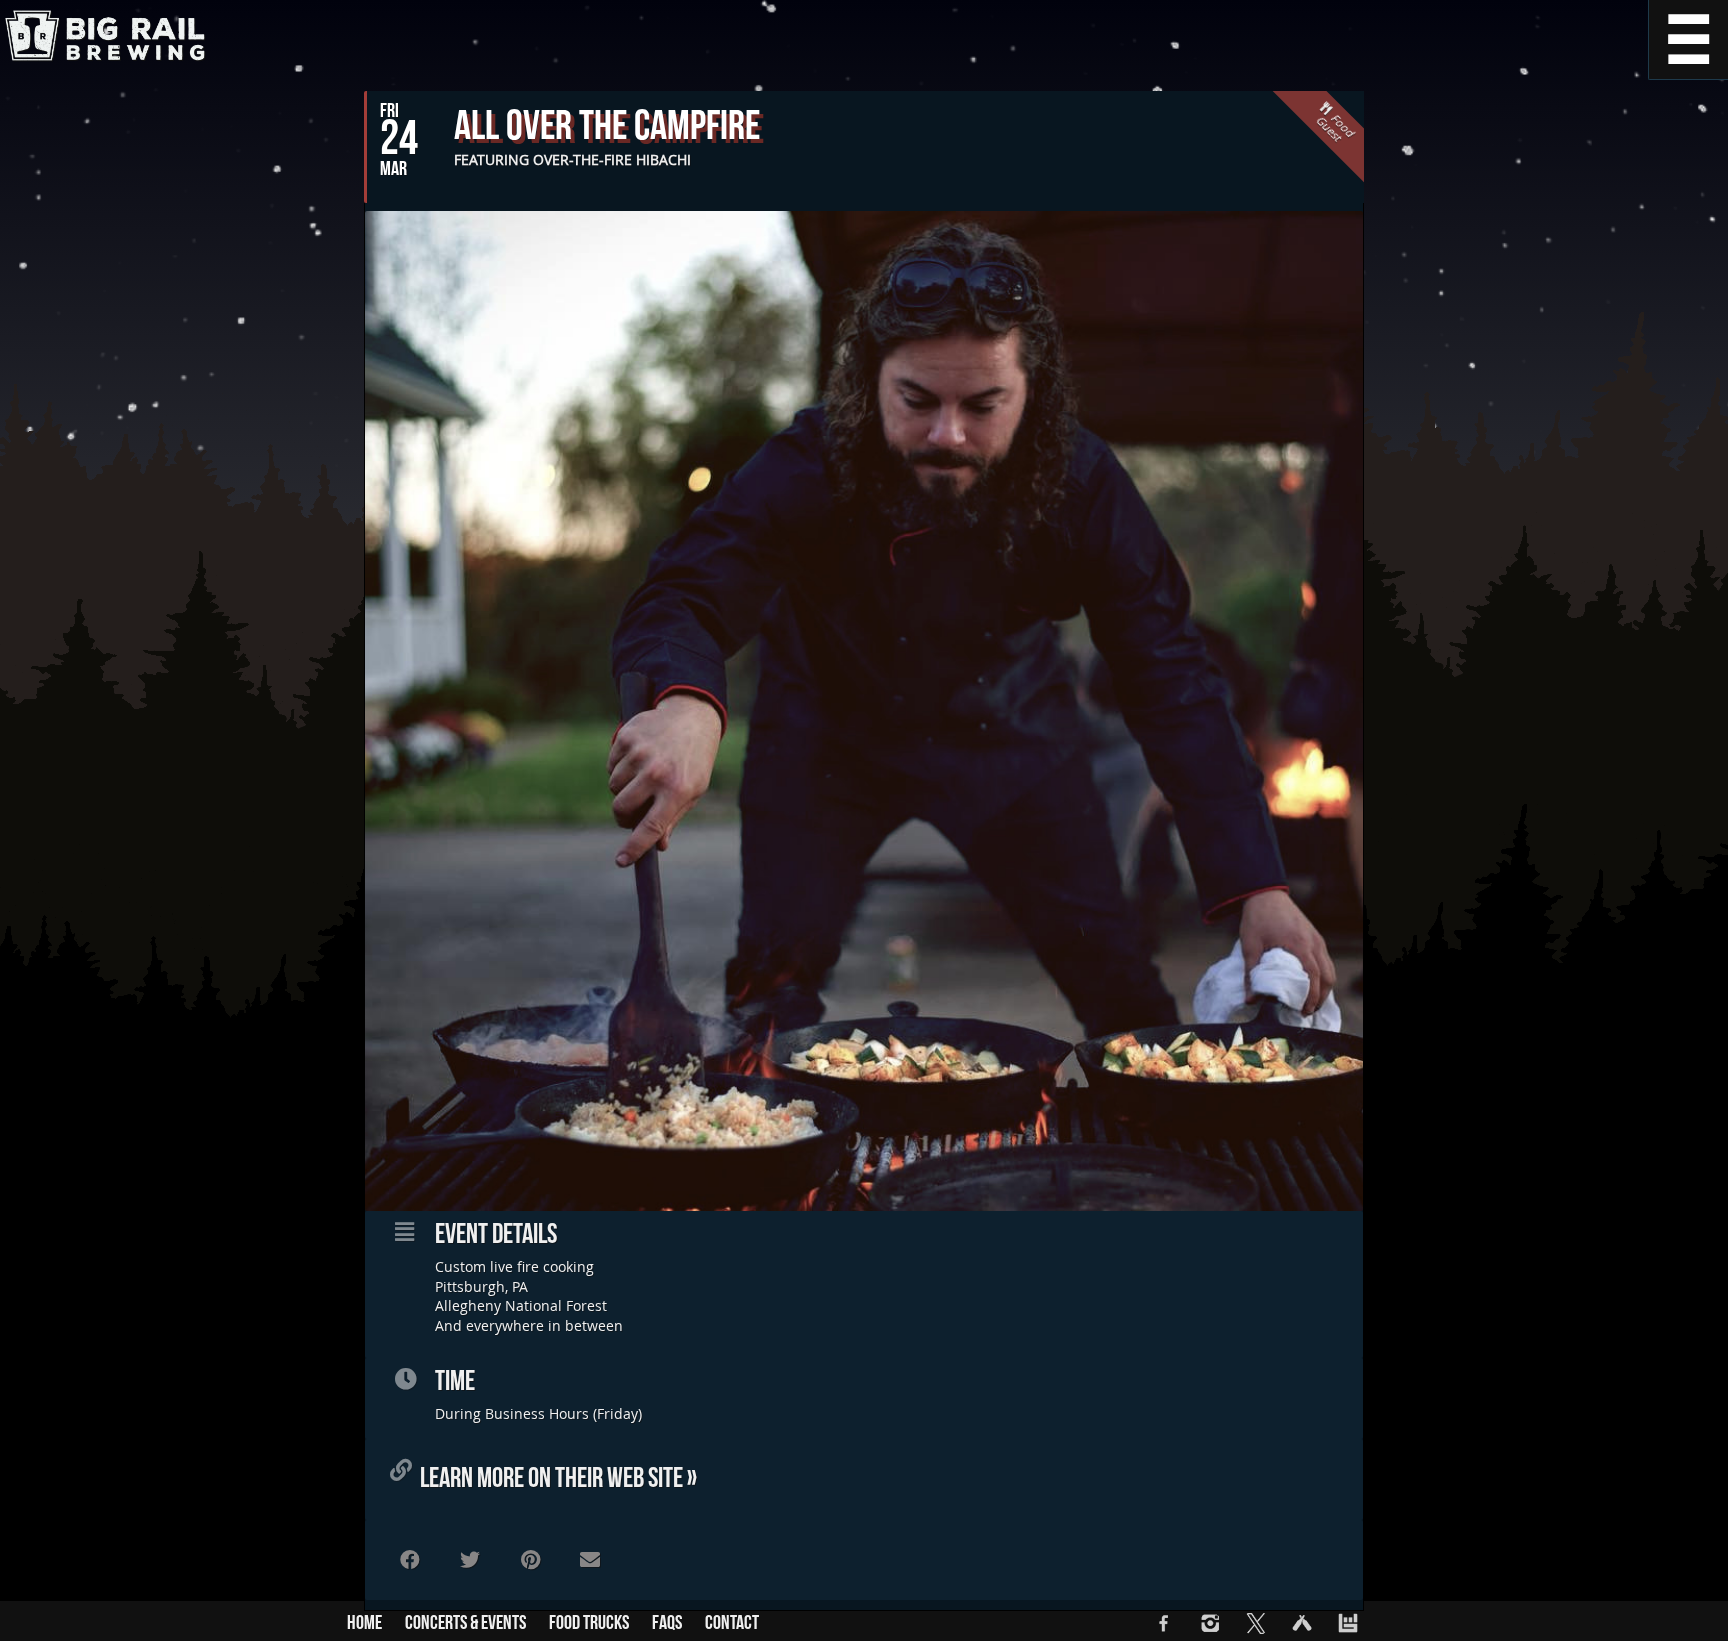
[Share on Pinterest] (530, 1560)
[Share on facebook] (410, 1560)
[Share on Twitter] (470, 1560)
